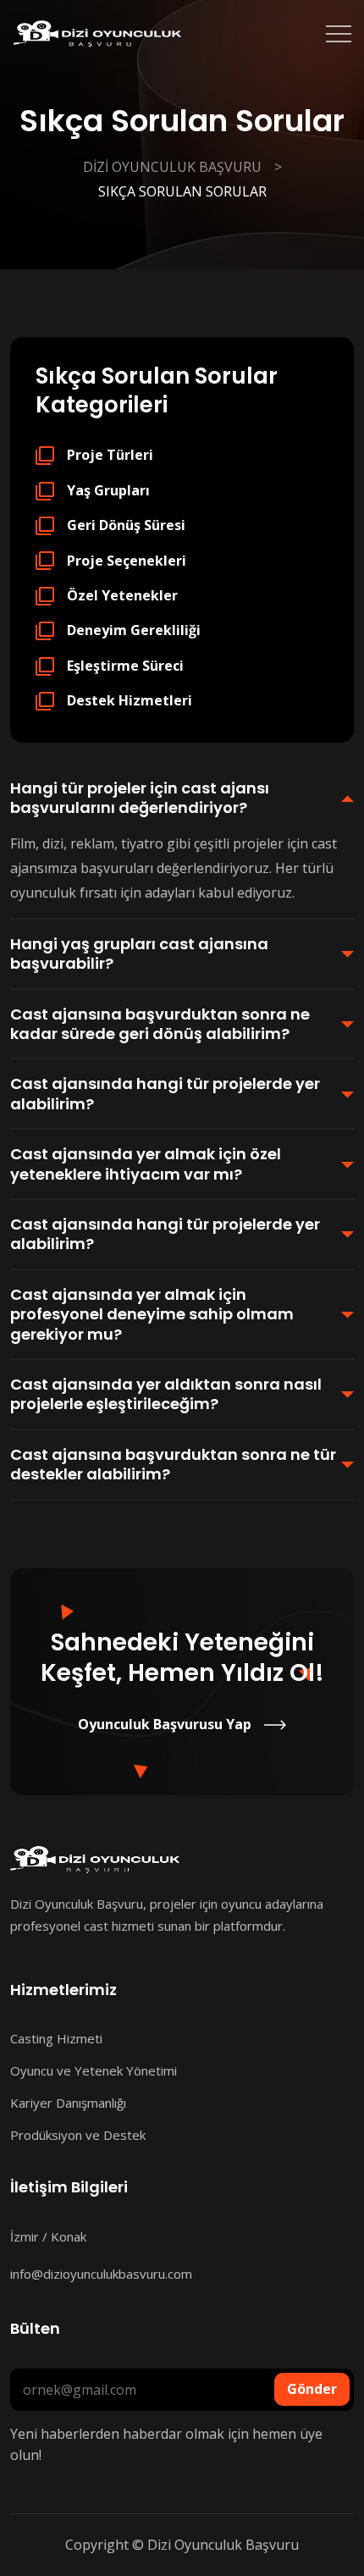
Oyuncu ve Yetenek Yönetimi (94, 2070)
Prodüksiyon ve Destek (78, 2135)
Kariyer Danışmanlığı (68, 2103)
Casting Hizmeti (56, 2038)
